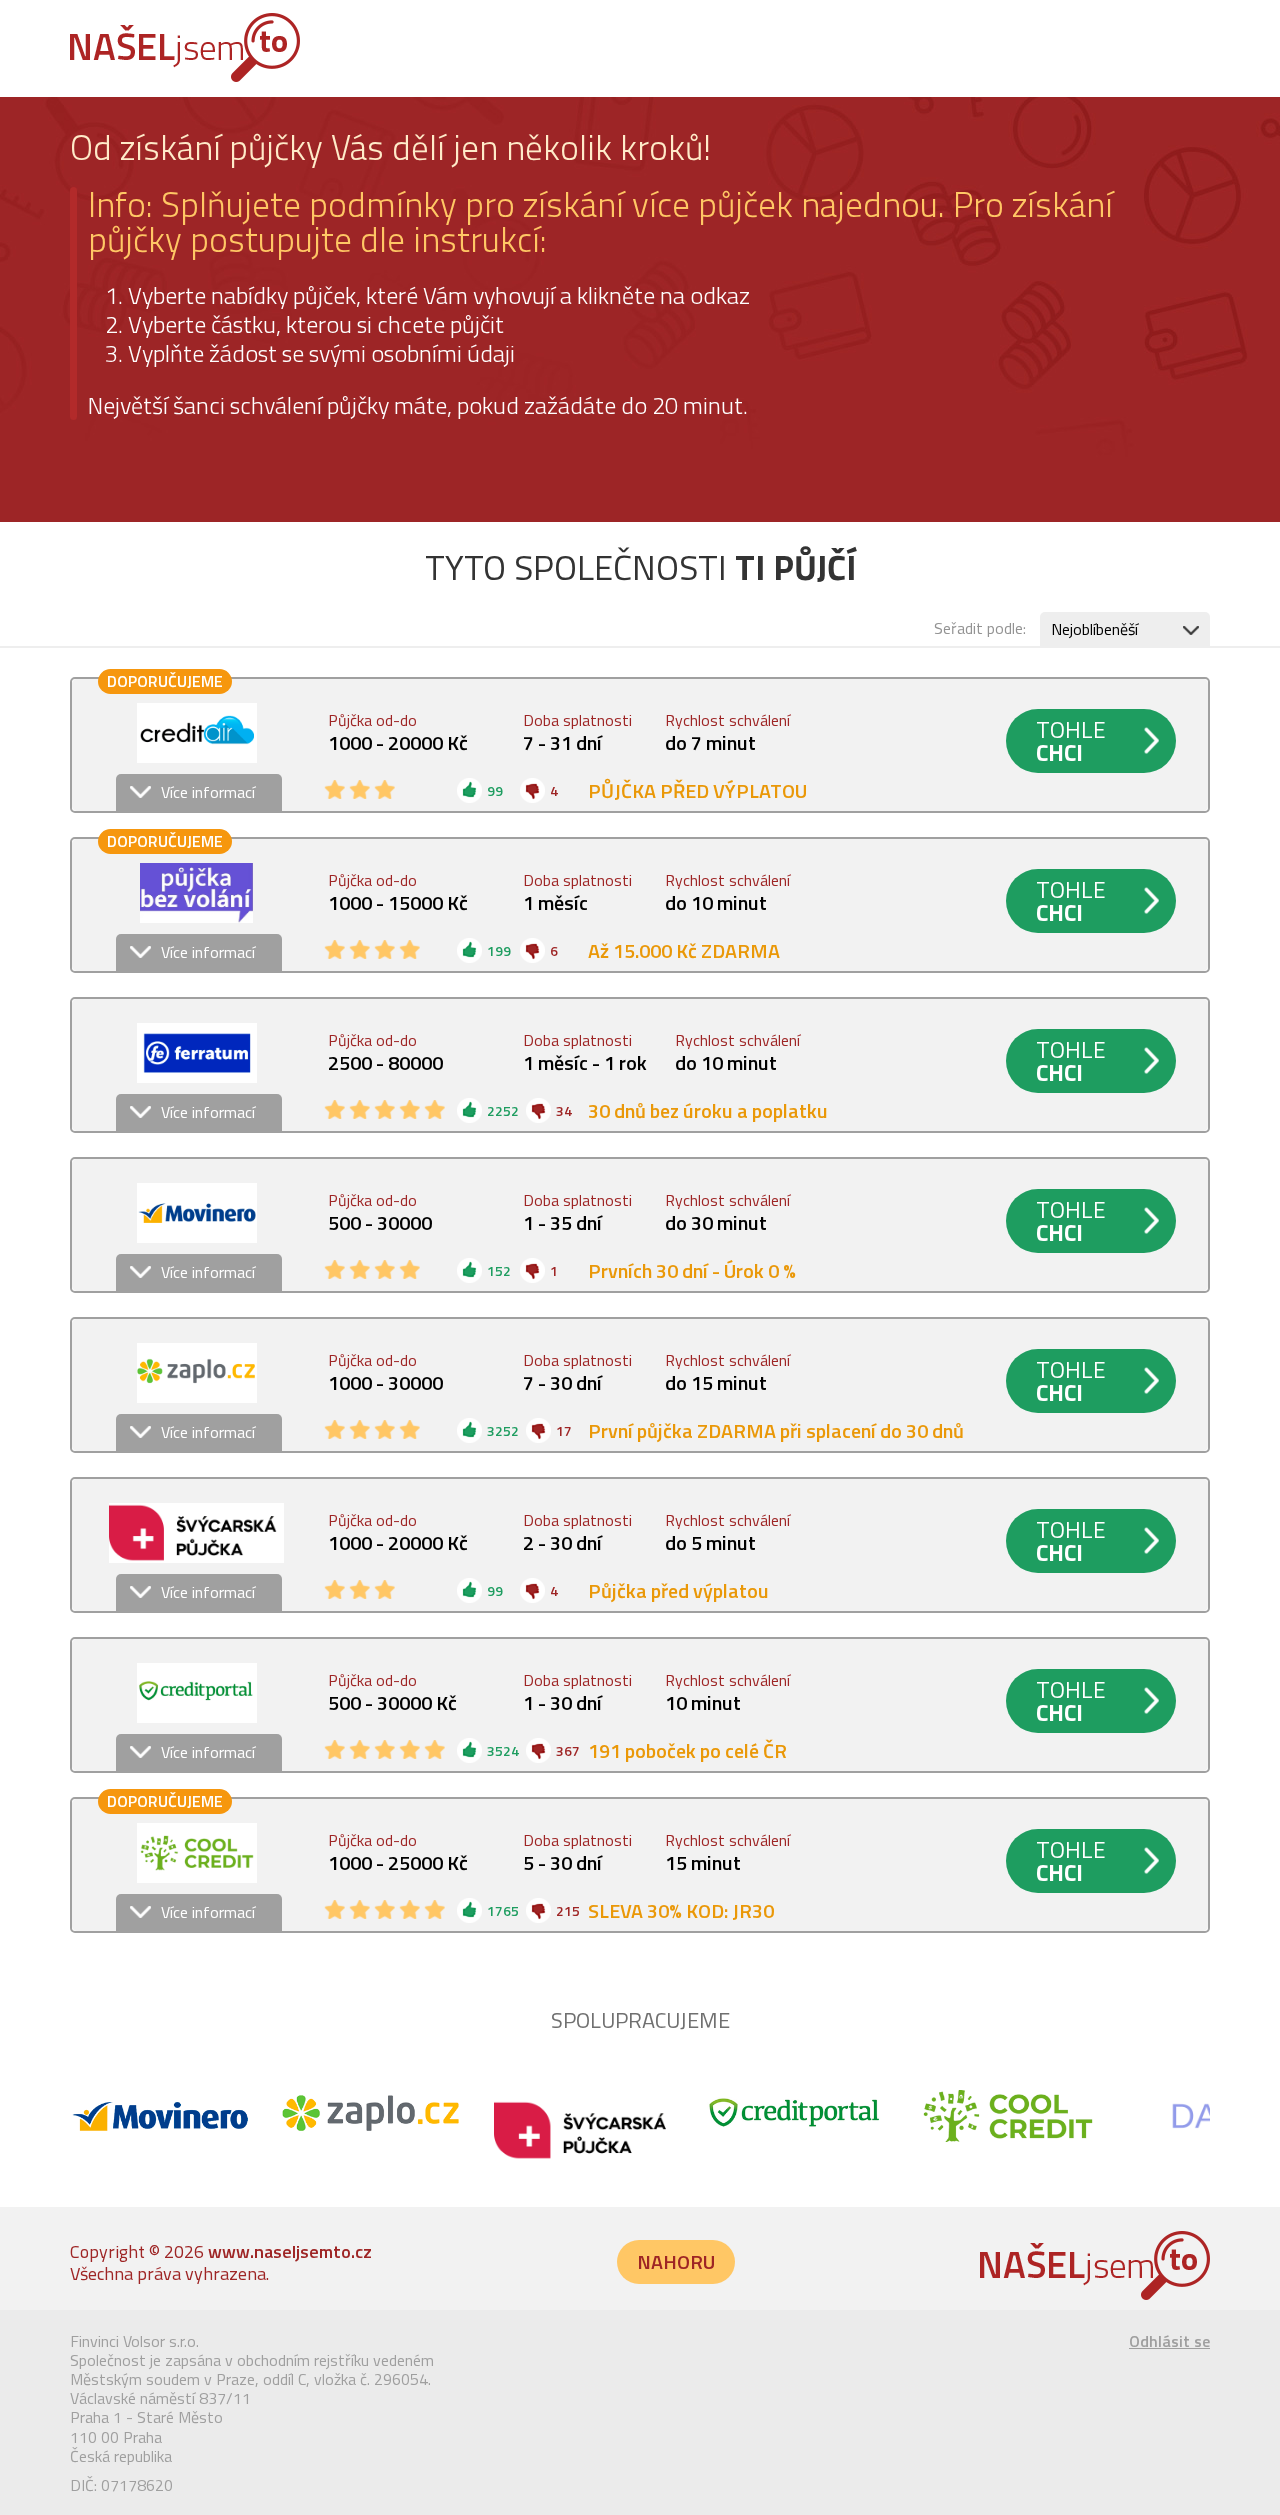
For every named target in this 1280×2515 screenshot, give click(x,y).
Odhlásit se (1169, 2341)
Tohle (1071, 741)
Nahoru (676, 2261)
